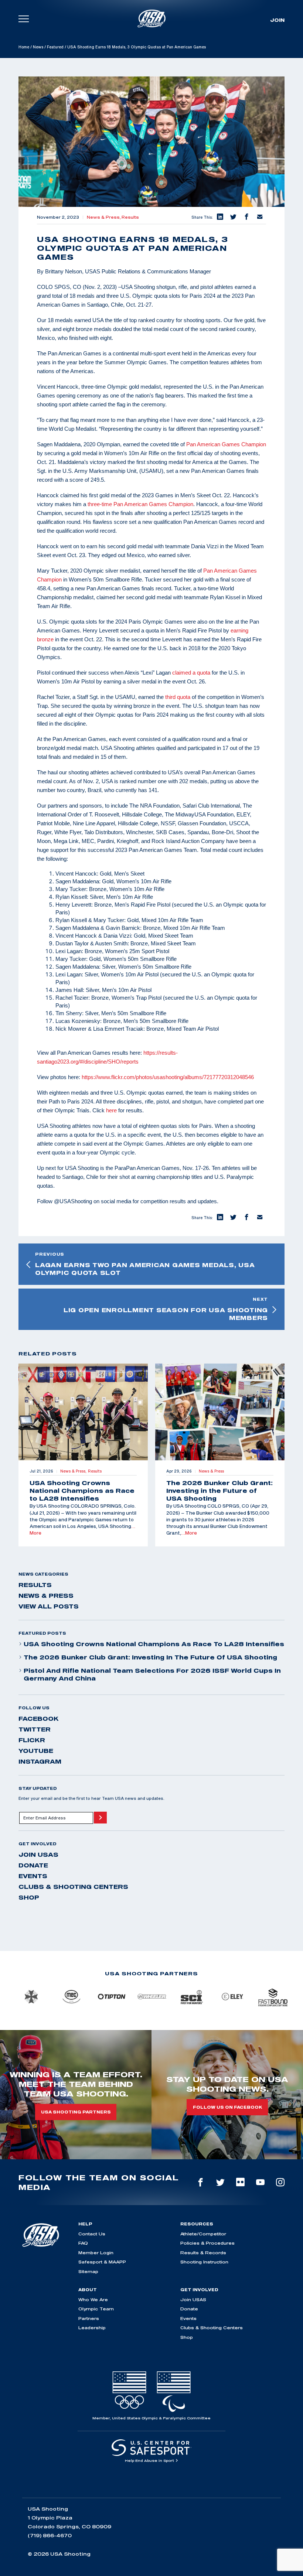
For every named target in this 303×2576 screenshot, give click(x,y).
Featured (55, 47)
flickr (32, 1740)
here (111, 1110)
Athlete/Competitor (203, 2234)
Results (130, 217)
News (38, 47)
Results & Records (203, 2253)
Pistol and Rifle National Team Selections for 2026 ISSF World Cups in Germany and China (152, 1674)
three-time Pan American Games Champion (140, 504)
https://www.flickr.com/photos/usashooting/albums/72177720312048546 (168, 1077)
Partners (89, 2318)
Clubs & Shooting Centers (73, 1887)
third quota (178, 697)
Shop (29, 1897)
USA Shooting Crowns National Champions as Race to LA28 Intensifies (154, 1644)
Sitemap (88, 2271)
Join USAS (38, 1855)
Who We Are (93, 2299)
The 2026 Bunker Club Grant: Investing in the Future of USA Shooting (150, 1657)
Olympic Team (96, 2309)
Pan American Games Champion (226, 444)
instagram (40, 1761)
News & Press (46, 1596)
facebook (39, 1719)
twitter (35, 1729)
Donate (33, 1865)
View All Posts (49, 1606)
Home (24, 47)
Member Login (96, 2253)
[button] (219, 217)
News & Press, (104, 217)
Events (33, 1876)
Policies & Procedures (207, 2243)
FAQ (83, 2243)
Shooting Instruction (204, 2262)
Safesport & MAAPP (102, 2262)
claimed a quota (191, 673)
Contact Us (92, 2234)
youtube (36, 1751)
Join (277, 20)
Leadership (92, 2328)
